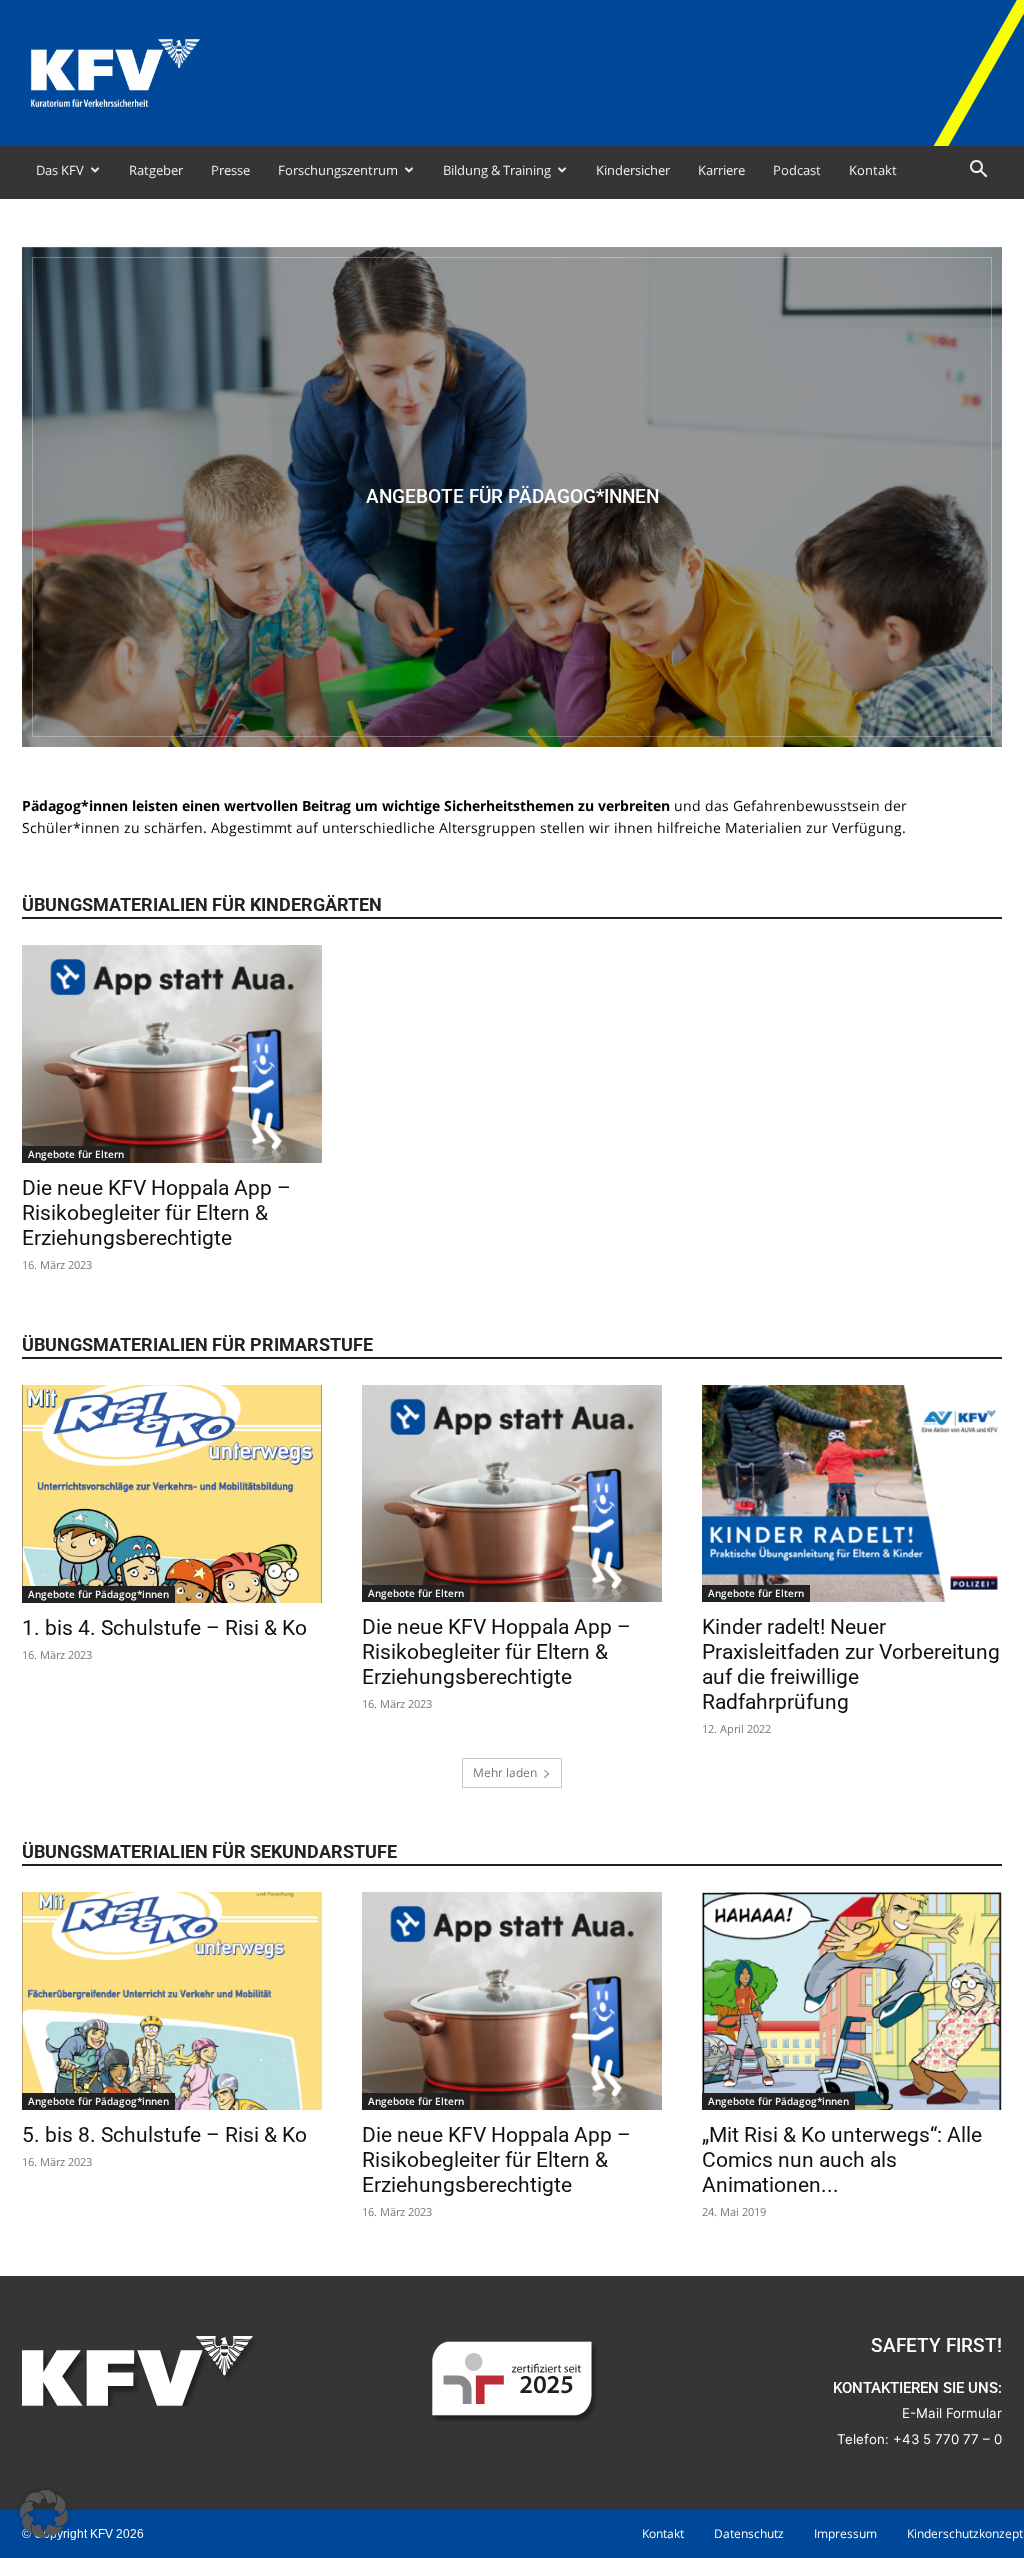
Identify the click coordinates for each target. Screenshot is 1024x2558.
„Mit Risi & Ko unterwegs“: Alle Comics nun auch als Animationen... (842, 2160)
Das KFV (60, 170)
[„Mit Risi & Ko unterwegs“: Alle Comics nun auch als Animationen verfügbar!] (852, 2001)
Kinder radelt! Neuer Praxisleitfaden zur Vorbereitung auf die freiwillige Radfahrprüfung (851, 1664)
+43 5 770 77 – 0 (947, 2439)
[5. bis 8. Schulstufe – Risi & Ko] (172, 2001)
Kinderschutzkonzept (965, 2533)
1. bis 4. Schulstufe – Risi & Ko (164, 1628)
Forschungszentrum (338, 170)
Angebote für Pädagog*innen (98, 1594)
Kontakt (873, 170)
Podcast (797, 170)
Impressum (845, 2533)
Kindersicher (633, 170)
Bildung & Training (497, 170)
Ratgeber (156, 170)
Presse (230, 170)
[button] (978, 171)
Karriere (721, 170)
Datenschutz (749, 2533)
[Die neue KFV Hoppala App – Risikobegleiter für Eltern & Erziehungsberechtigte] (172, 1054)
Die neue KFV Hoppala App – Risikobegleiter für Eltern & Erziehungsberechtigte (156, 1213)
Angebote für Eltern (76, 1154)
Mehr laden (505, 1772)
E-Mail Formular (952, 2413)
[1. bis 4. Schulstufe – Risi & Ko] (172, 1494)
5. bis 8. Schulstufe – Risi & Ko (164, 2135)
